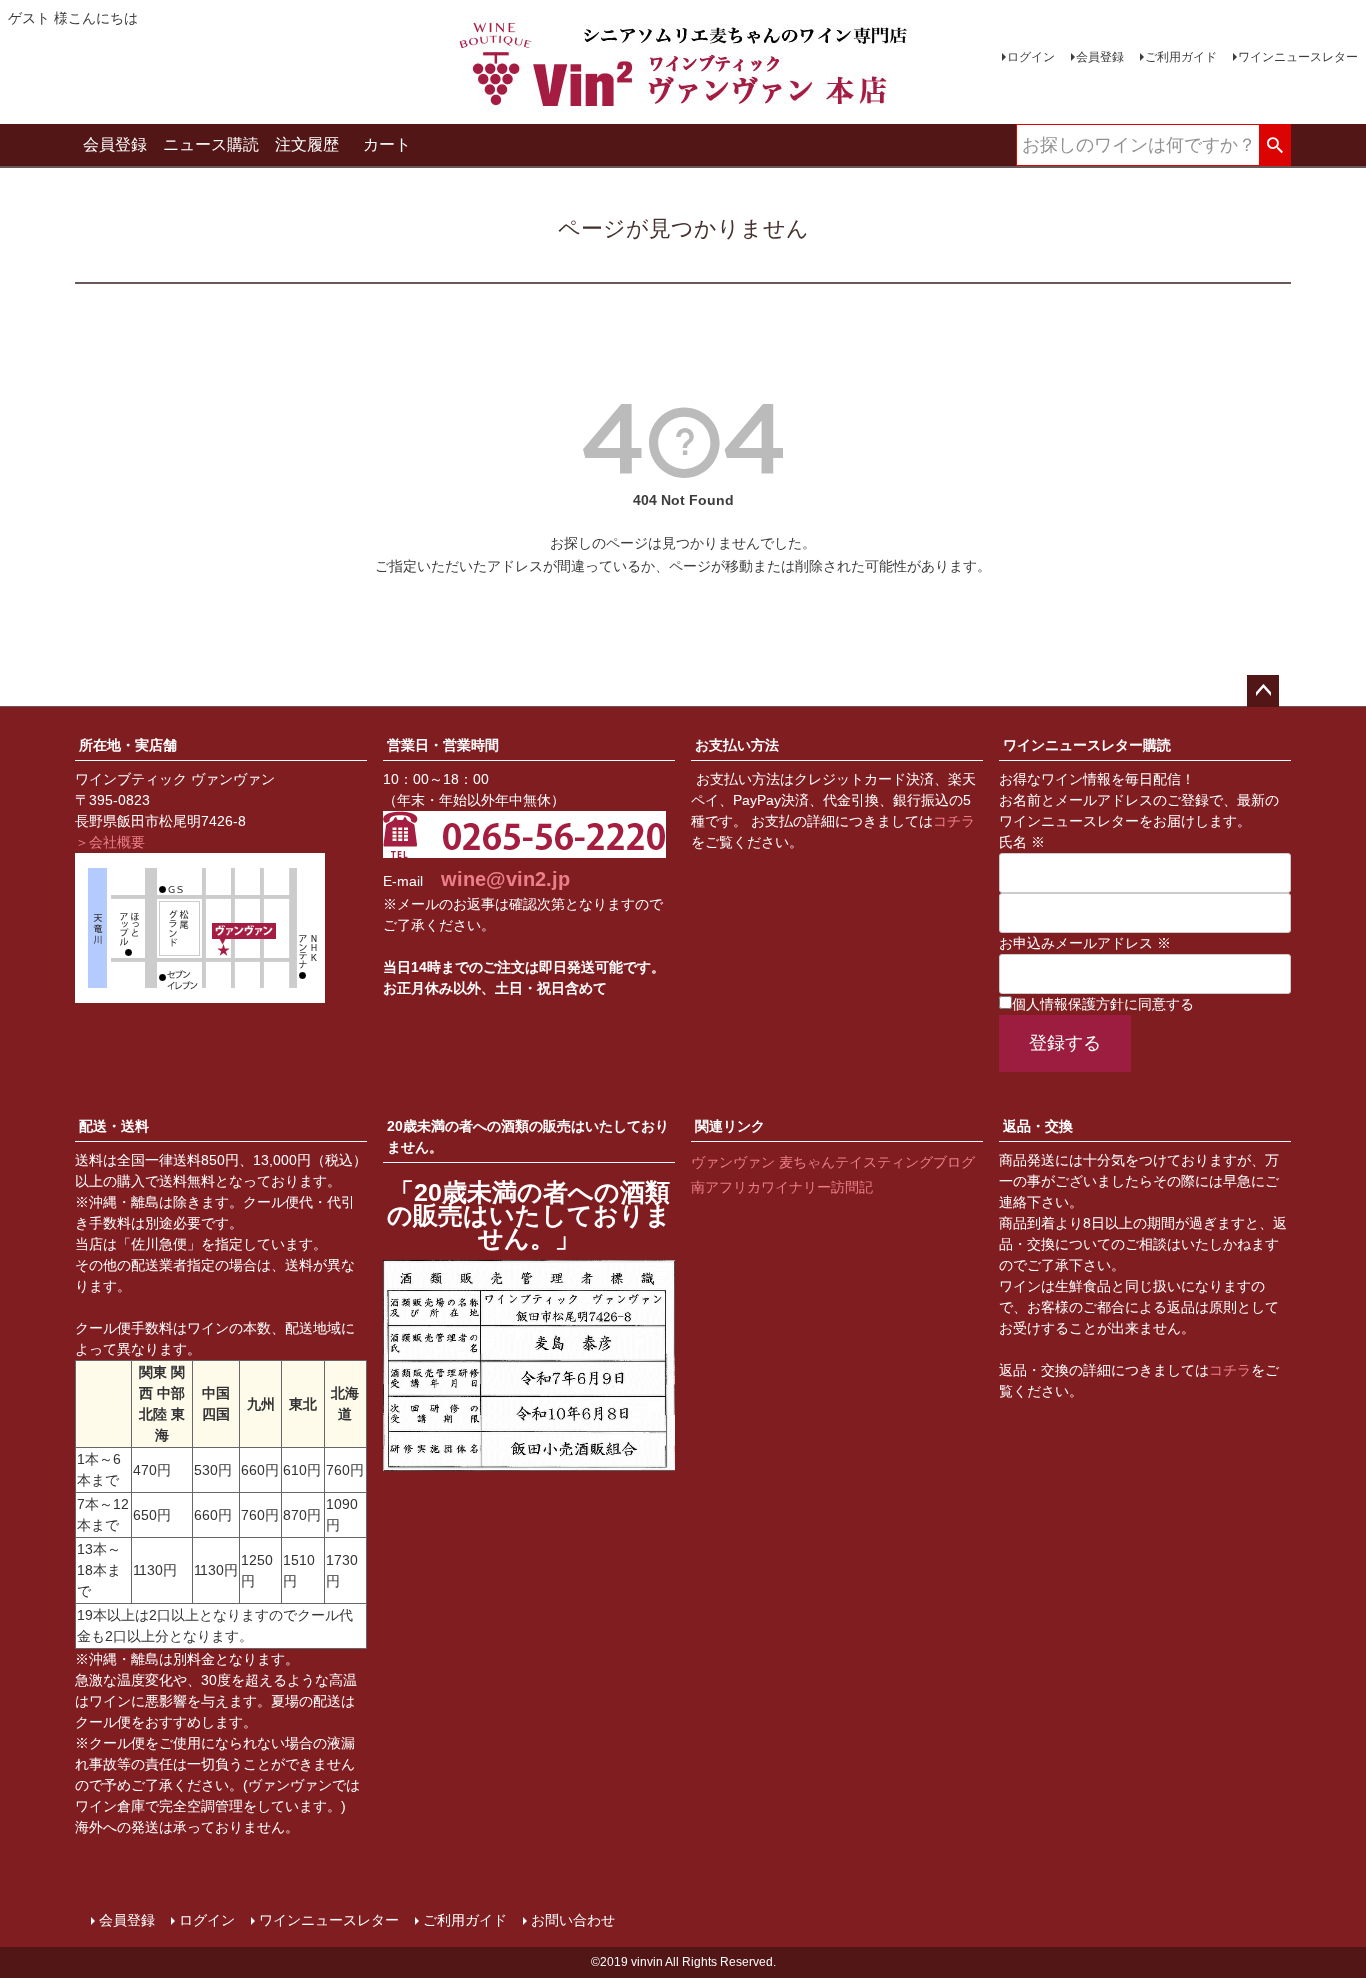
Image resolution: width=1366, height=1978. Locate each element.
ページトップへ (1263, 691)
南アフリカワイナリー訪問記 (782, 1187)
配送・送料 (114, 1126)
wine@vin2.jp (505, 879)
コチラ (954, 821)
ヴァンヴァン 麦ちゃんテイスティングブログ (833, 1162)
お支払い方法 (737, 745)
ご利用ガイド (1181, 57)
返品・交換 (1038, 1126)
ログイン (1031, 57)
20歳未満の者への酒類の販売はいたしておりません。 (528, 1136)
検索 (1274, 146)
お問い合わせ (573, 1920)
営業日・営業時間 (443, 745)
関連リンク (730, 1126)
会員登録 (1100, 57)
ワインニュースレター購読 (1087, 745)
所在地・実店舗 (128, 745)
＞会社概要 (110, 842)
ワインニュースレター (1298, 57)
